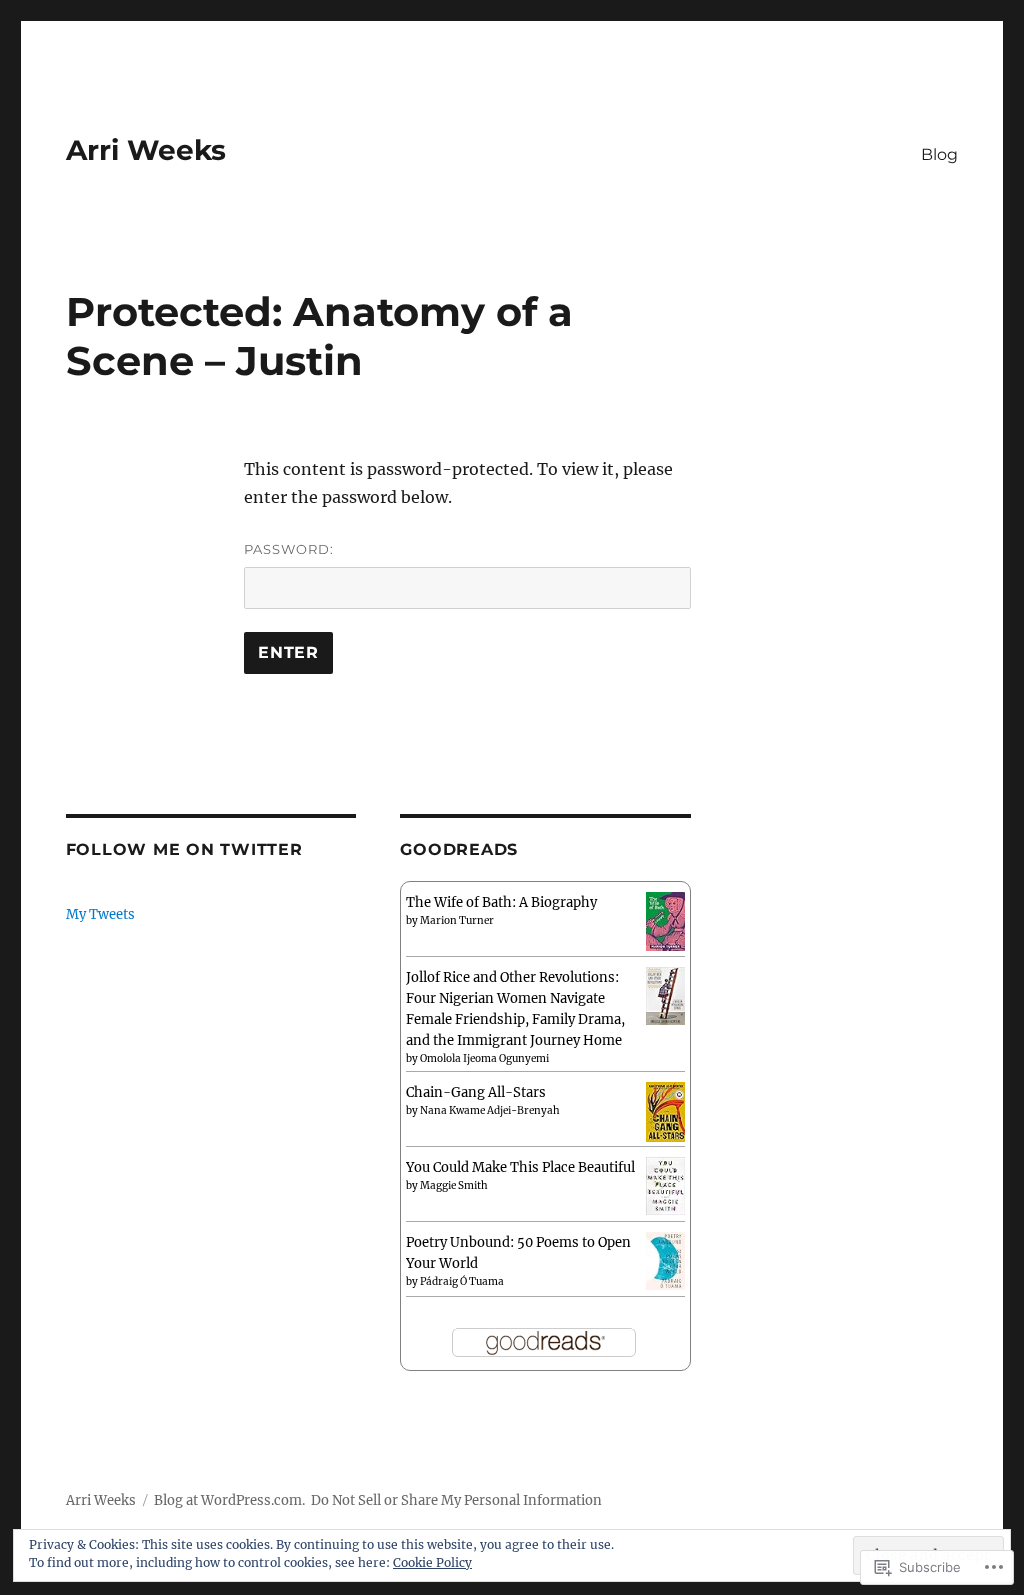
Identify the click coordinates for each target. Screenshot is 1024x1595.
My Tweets (100, 914)
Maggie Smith (454, 1185)
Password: (289, 549)
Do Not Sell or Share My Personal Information (456, 1500)
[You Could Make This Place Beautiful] (665, 1185)
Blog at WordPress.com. (229, 1500)
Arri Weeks (146, 150)
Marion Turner (457, 920)
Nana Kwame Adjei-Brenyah (490, 1110)
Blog (939, 154)
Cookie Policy (432, 1562)
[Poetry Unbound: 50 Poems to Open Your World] (665, 1260)
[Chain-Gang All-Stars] (665, 1110)
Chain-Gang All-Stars (476, 1092)
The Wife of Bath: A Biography (501, 902)
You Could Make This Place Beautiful (520, 1167)
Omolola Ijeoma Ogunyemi (484, 1058)
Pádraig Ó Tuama (462, 1281)
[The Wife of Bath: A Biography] (665, 920)
